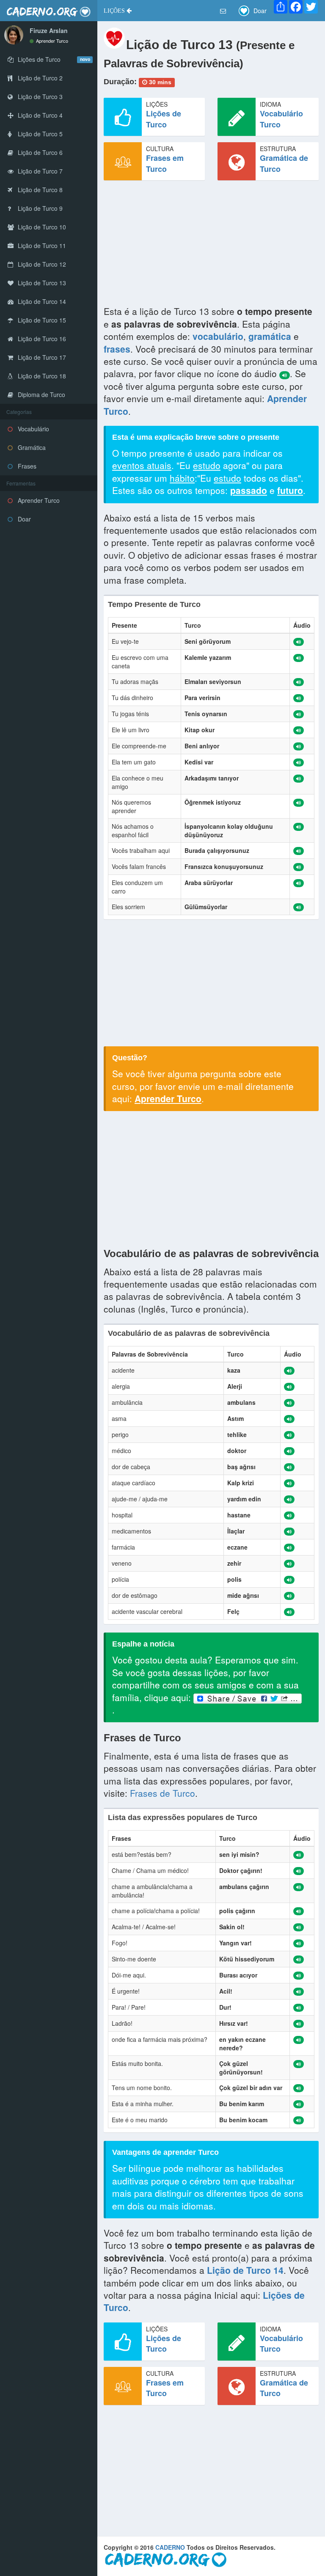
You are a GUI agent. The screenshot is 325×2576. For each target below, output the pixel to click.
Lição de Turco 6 (39, 152)
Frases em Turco (165, 163)
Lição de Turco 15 (41, 320)
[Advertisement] (211, 246)
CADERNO (170, 2547)
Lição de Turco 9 (39, 208)
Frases (26, 466)
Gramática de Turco (284, 163)
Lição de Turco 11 (41, 245)
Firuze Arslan (49, 30)
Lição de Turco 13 (41, 283)
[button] (118, 11)
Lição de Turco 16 (41, 339)
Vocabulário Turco (281, 119)
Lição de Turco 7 (39, 171)
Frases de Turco (162, 1793)
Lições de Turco (164, 119)
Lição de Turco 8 (39, 190)
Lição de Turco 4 (39, 115)
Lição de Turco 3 (39, 97)
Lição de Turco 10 (41, 227)
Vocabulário (33, 429)
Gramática (31, 447)
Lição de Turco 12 (41, 264)
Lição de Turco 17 (41, 357)
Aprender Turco (51, 41)
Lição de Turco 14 (41, 301)
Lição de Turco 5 (39, 134)
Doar (23, 519)
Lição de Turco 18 (41, 376)
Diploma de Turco (41, 394)
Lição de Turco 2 (39, 78)
